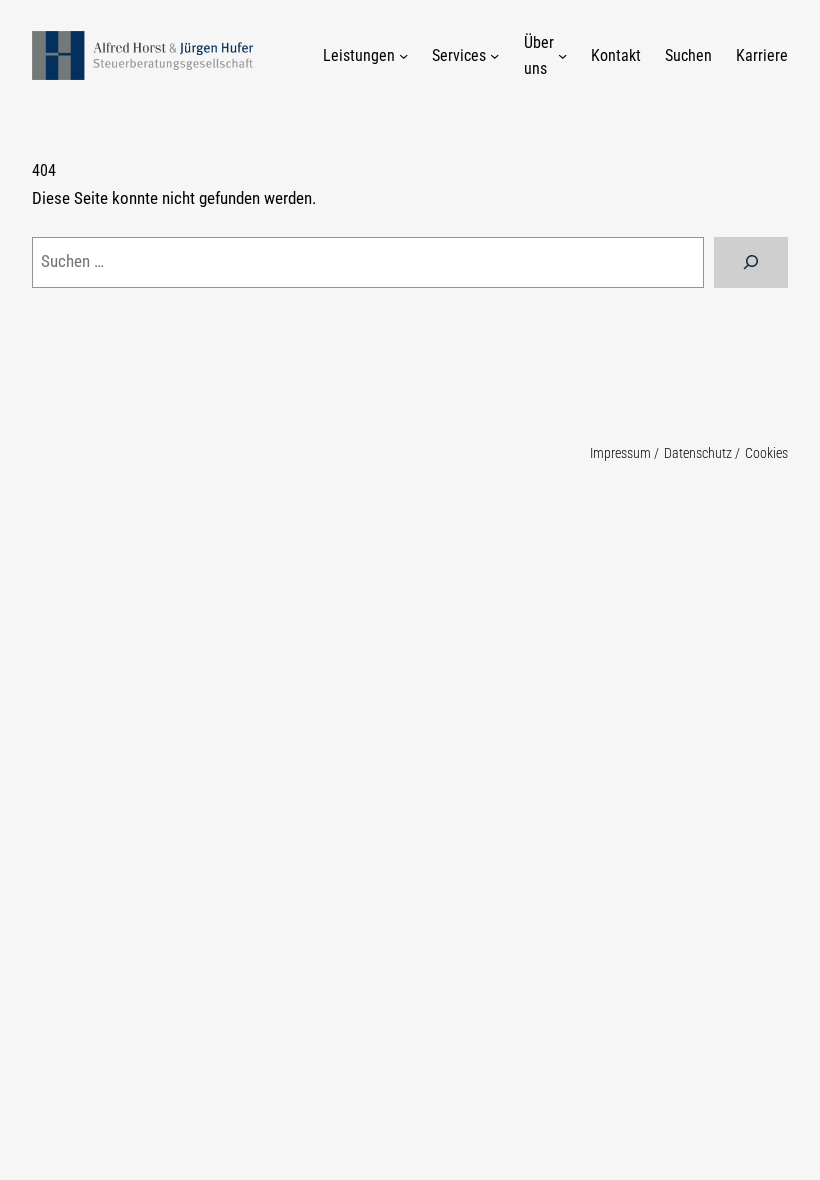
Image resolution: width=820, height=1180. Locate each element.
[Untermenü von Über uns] (562, 55)
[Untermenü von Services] (494, 55)
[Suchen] (751, 262)
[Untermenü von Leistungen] (403, 55)
